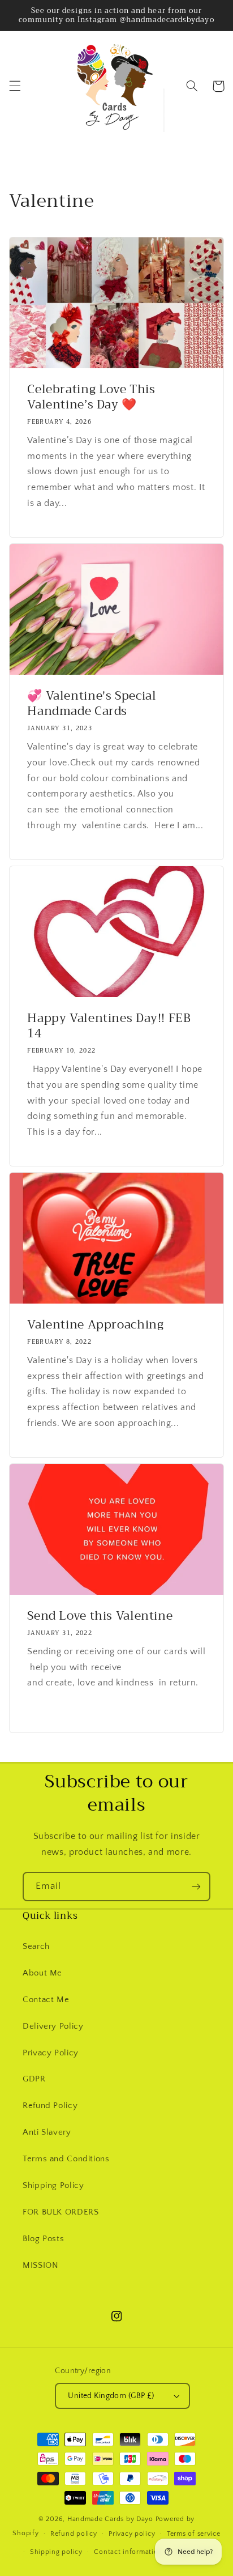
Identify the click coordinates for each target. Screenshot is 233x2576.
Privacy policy (132, 2534)
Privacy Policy (51, 2053)
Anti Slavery (47, 2132)
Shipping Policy (53, 2186)
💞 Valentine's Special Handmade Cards (92, 704)
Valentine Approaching (95, 1325)
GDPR (34, 2079)
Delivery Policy (53, 2026)
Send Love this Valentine (100, 1616)
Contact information (128, 2552)
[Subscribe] (196, 1886)
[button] (15, 86)
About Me (42, 1973)
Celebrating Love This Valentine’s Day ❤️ (91, 397)
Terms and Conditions (66, 2159)
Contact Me (46, 2000)
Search (36, 1947)
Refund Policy (50, 2106)
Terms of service (194, 2534)
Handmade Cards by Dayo (110, 2519)
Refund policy (74, 2534)
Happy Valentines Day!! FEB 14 (109, 1026)
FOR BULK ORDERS (61, 2212)
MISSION (40, 2266)
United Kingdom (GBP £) (111, 2396)
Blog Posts (43, 2239)
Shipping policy (56, 2552)
